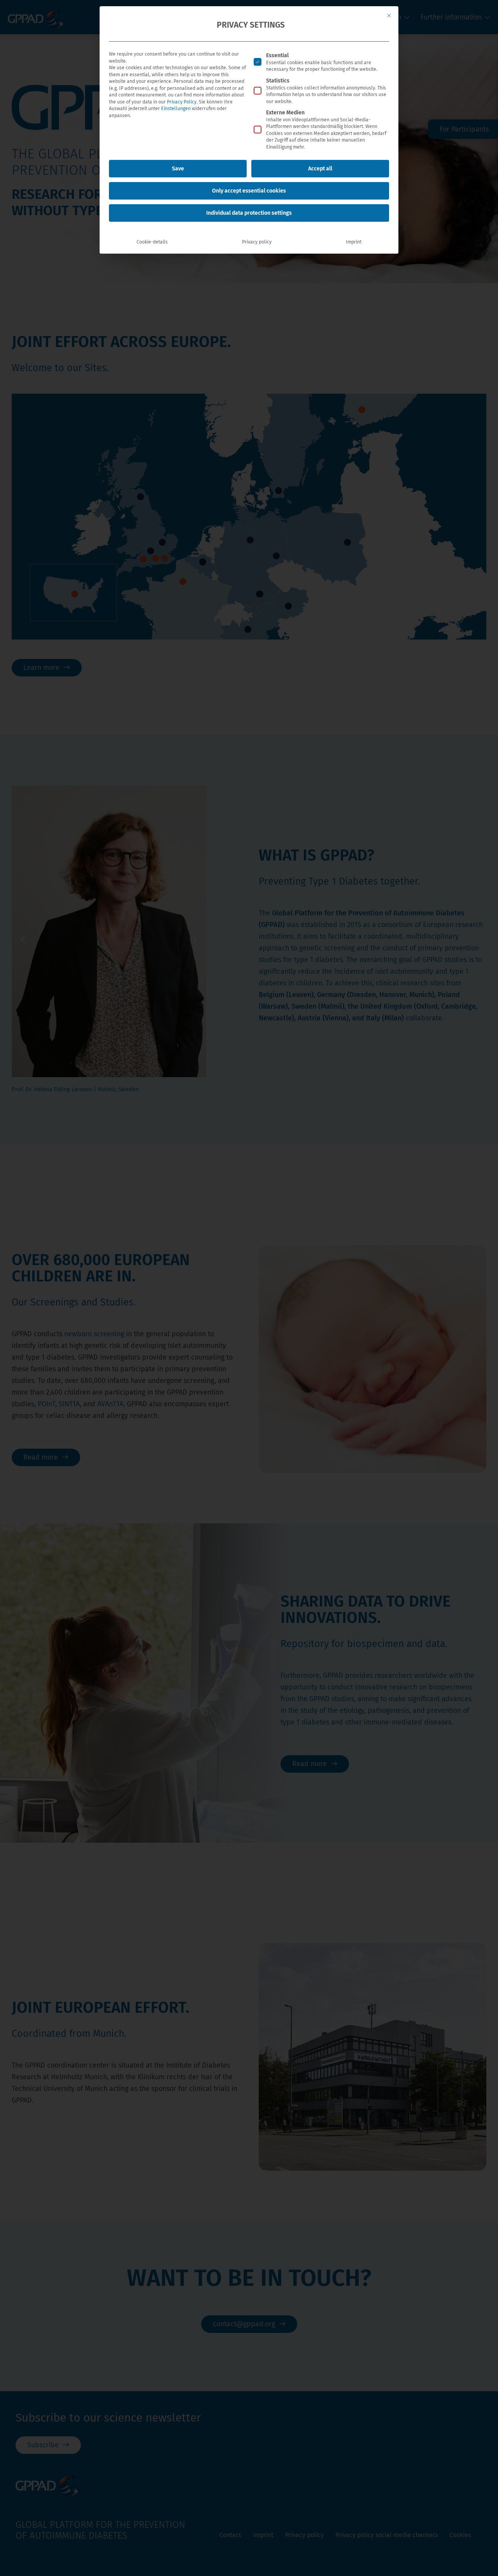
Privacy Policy (182, 102)
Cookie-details (152, 242)
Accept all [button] (320, 169)
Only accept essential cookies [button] (249, 191)
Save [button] (178, 169)
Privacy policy (257, 242)
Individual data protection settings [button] (249, 213)
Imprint (354, 242)
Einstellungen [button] (176, 109)
